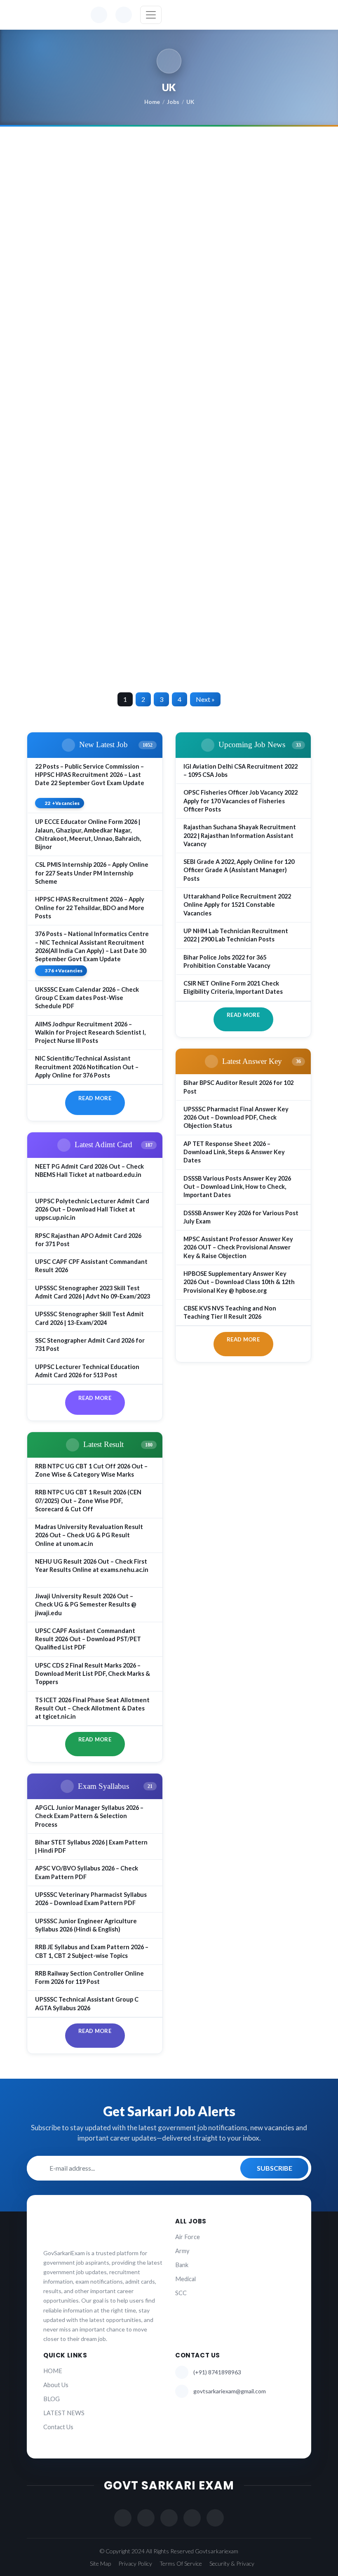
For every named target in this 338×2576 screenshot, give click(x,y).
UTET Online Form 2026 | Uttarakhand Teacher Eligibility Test (238, 564)
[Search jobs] (124, 15)
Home (152, 102)
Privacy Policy (135, 2563)
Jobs (173, 102)
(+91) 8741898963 (217, 2372)
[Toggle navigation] (151, 15)
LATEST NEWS (64, 2413)
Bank (182, 2265)
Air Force (188, 2237)
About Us (56, 2385)
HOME (53, 2371)
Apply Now (64, 308)
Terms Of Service (181, 2563)
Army (182, 2251)
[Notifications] (99, 15)
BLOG (52, 2399)
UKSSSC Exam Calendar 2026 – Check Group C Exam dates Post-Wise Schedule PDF (94, 200)
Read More (95, 1098)
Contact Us (58, 2427)
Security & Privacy (232, 2563)
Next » (205, 699)
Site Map (100, 2563)
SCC (181, 2293)
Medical (185, 2279)
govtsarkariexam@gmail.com (230, 2391)
